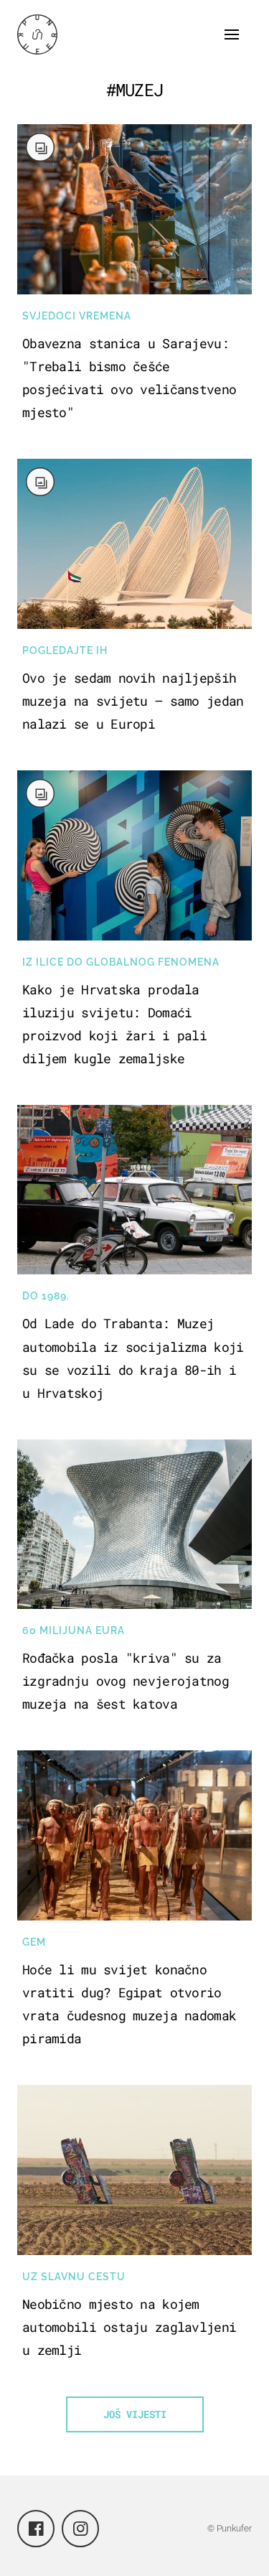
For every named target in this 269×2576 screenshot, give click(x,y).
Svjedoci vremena (77, 316)
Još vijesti (135, 2414)
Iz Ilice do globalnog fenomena (121, 962)
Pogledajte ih (65, 650)
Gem (34, 1942)
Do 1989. (46, 1296)
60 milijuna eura (74, 1630)
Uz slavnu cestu (74, 2277)
